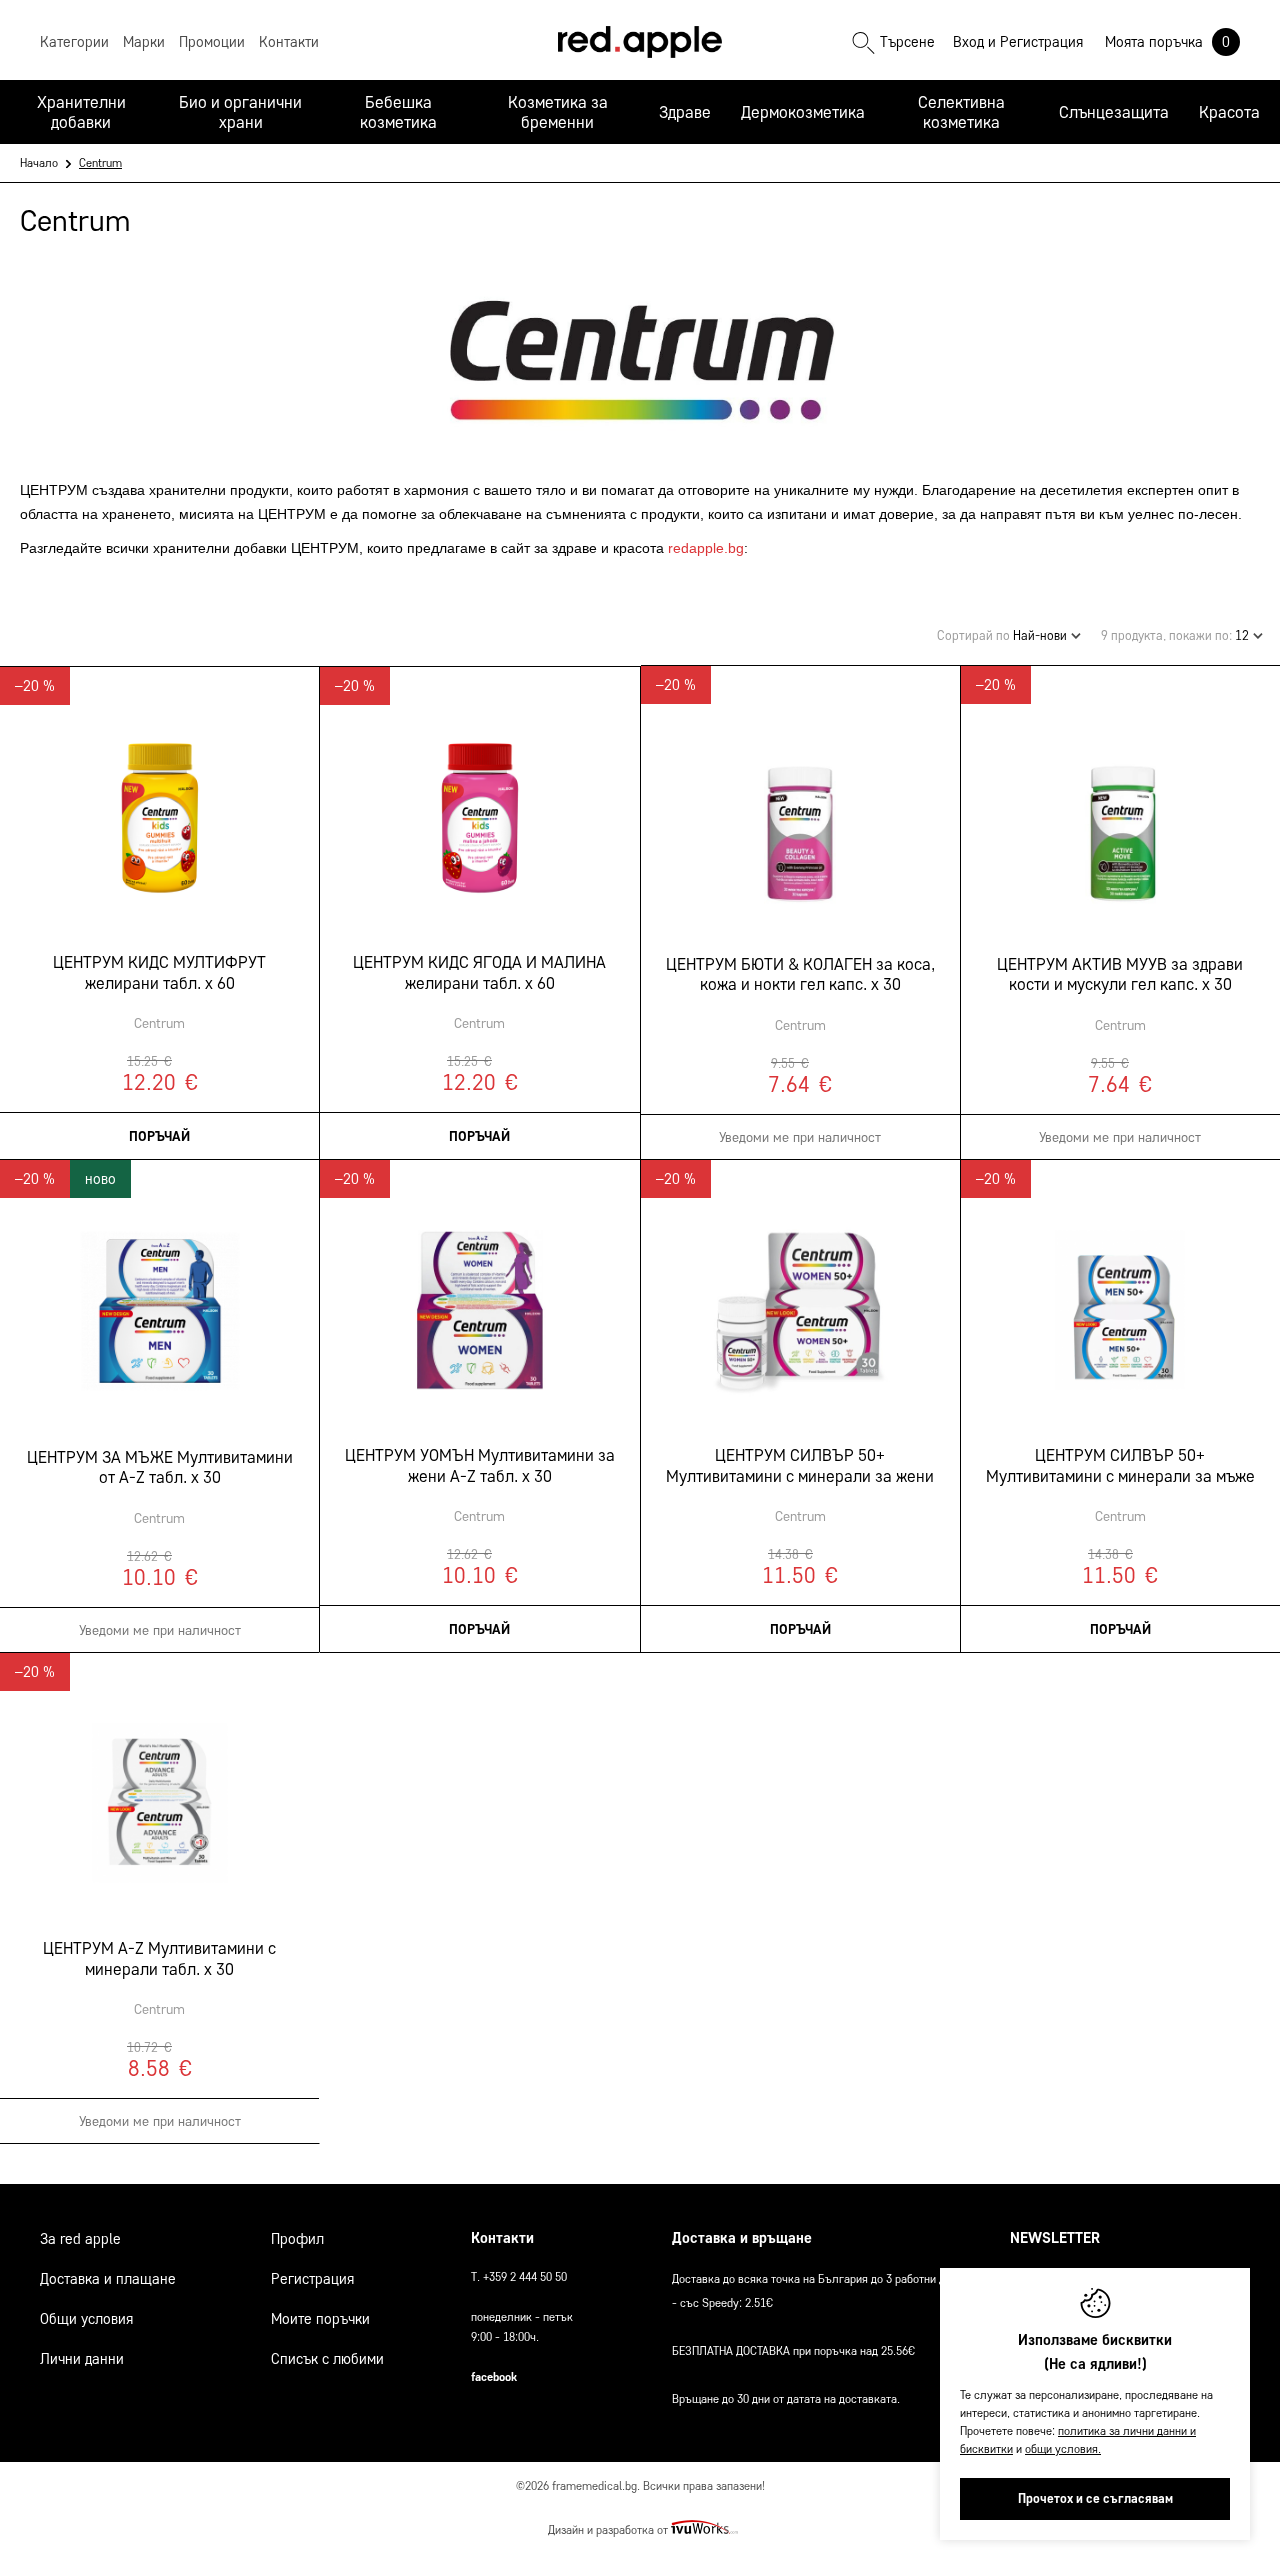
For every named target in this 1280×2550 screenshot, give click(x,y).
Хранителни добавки (81, 112)
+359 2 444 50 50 (525, 2276)
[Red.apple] (640, 42)
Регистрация (1041, 42)
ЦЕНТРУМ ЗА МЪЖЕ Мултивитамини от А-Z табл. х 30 (160, 1467)
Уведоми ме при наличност (800, 1137)
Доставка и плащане (108, 2279)
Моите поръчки (320, 2319)
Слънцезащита (1114, 112)
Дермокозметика (803, 112)
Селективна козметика (961, 112)
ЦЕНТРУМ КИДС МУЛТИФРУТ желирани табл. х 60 (159, 972)
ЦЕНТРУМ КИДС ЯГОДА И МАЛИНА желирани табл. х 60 (479, 972)
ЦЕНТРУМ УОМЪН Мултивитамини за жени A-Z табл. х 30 (480, 1465)
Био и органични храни (240, 112)
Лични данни (82, 2359)
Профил (297, 2239)
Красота (1229, 112)
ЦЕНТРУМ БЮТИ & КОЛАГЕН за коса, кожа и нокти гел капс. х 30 (800, 974)
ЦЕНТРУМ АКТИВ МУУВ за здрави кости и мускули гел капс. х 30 (1120, 974)
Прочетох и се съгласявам (1095, 2498)
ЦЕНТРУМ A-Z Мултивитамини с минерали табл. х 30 (159, 1958)
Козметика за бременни (558, 112)
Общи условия (86, 2319)
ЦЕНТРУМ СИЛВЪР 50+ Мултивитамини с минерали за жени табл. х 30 (800, 1466)
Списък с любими (327, 2359)
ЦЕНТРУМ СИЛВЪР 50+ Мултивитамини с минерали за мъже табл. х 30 (1120, 1466)
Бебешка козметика (398, 112)
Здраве (685, 112)
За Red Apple (80, 2239)
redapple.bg (706, 548)
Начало (39, 162)
